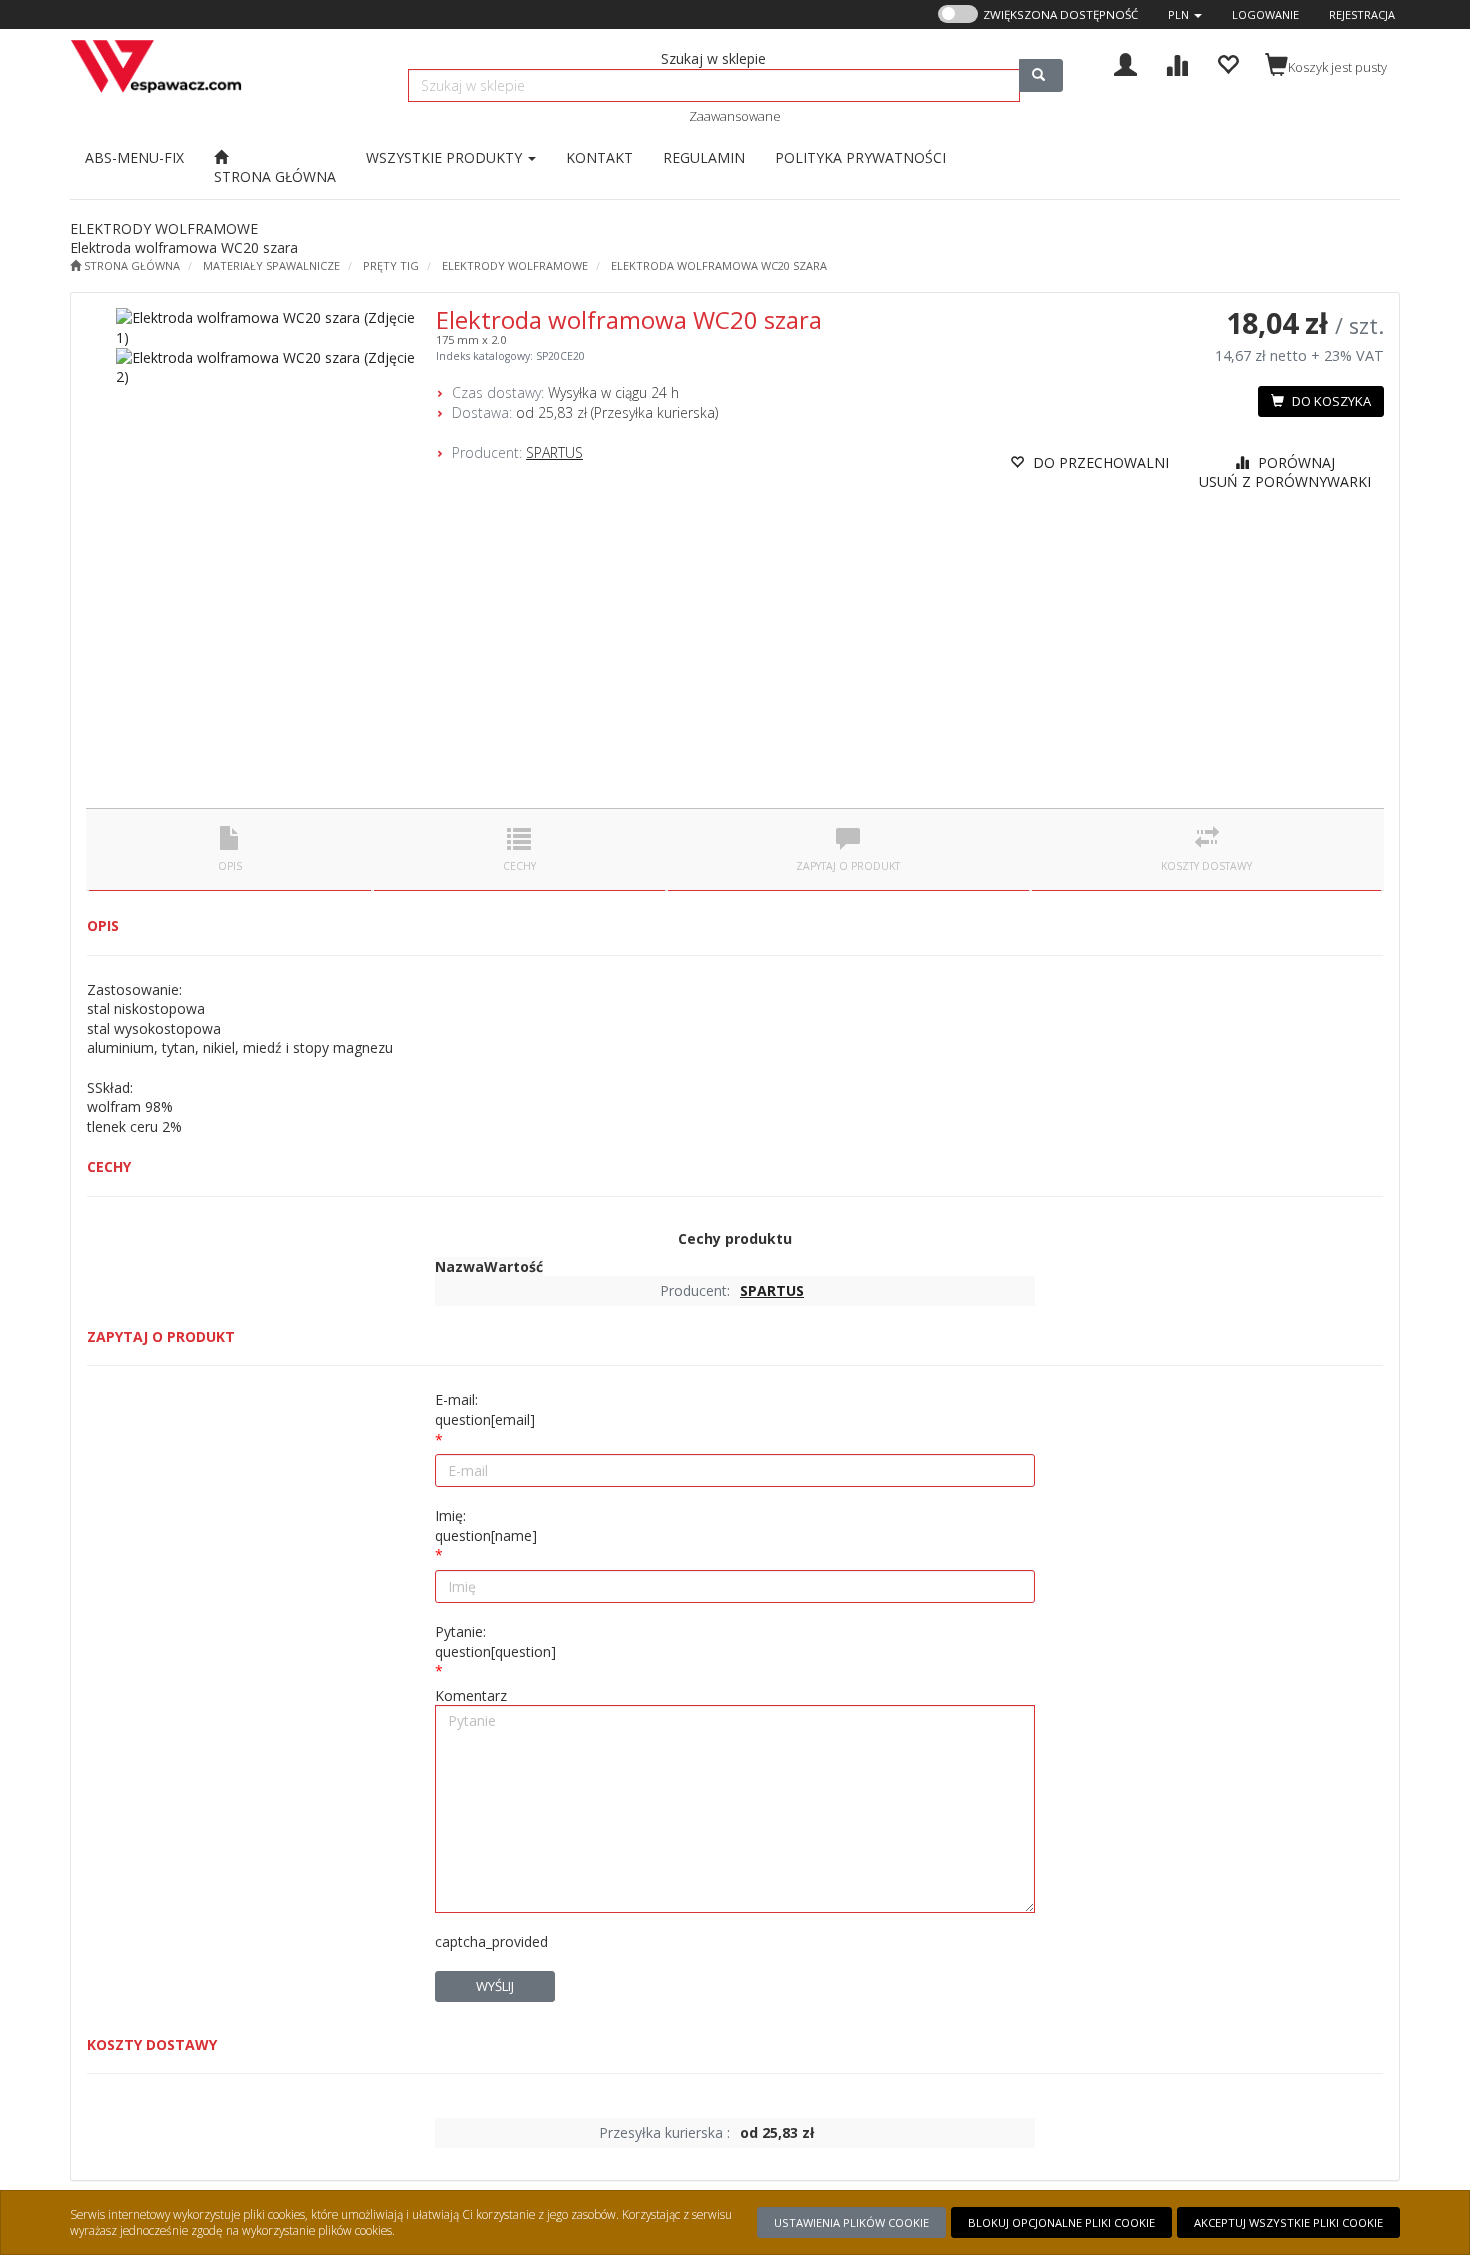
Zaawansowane (735, 116)
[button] (1185, 14)
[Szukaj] (1041, 75)
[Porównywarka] (1176, 62)
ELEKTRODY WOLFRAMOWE (515, 265)
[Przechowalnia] (1227, 62)
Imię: (486, 1525)
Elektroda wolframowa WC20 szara (719, 265)
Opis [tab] (230, 866)
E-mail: (485, 1409)
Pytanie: (495, 1641)
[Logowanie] (1125, 62)
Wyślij (495, 1986)
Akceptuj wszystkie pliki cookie (1288, 2222)
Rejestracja (1362, 14)
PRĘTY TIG (391, 265)
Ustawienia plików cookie (851, 2222)
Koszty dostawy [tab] (1206, 866)
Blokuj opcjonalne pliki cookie (1061, 2222)
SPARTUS (554, 452)
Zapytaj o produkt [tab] (848, 866)
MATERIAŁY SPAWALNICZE (271, 265)
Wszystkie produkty (446, 157)
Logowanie (1265, 14)
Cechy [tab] (519, 866)
